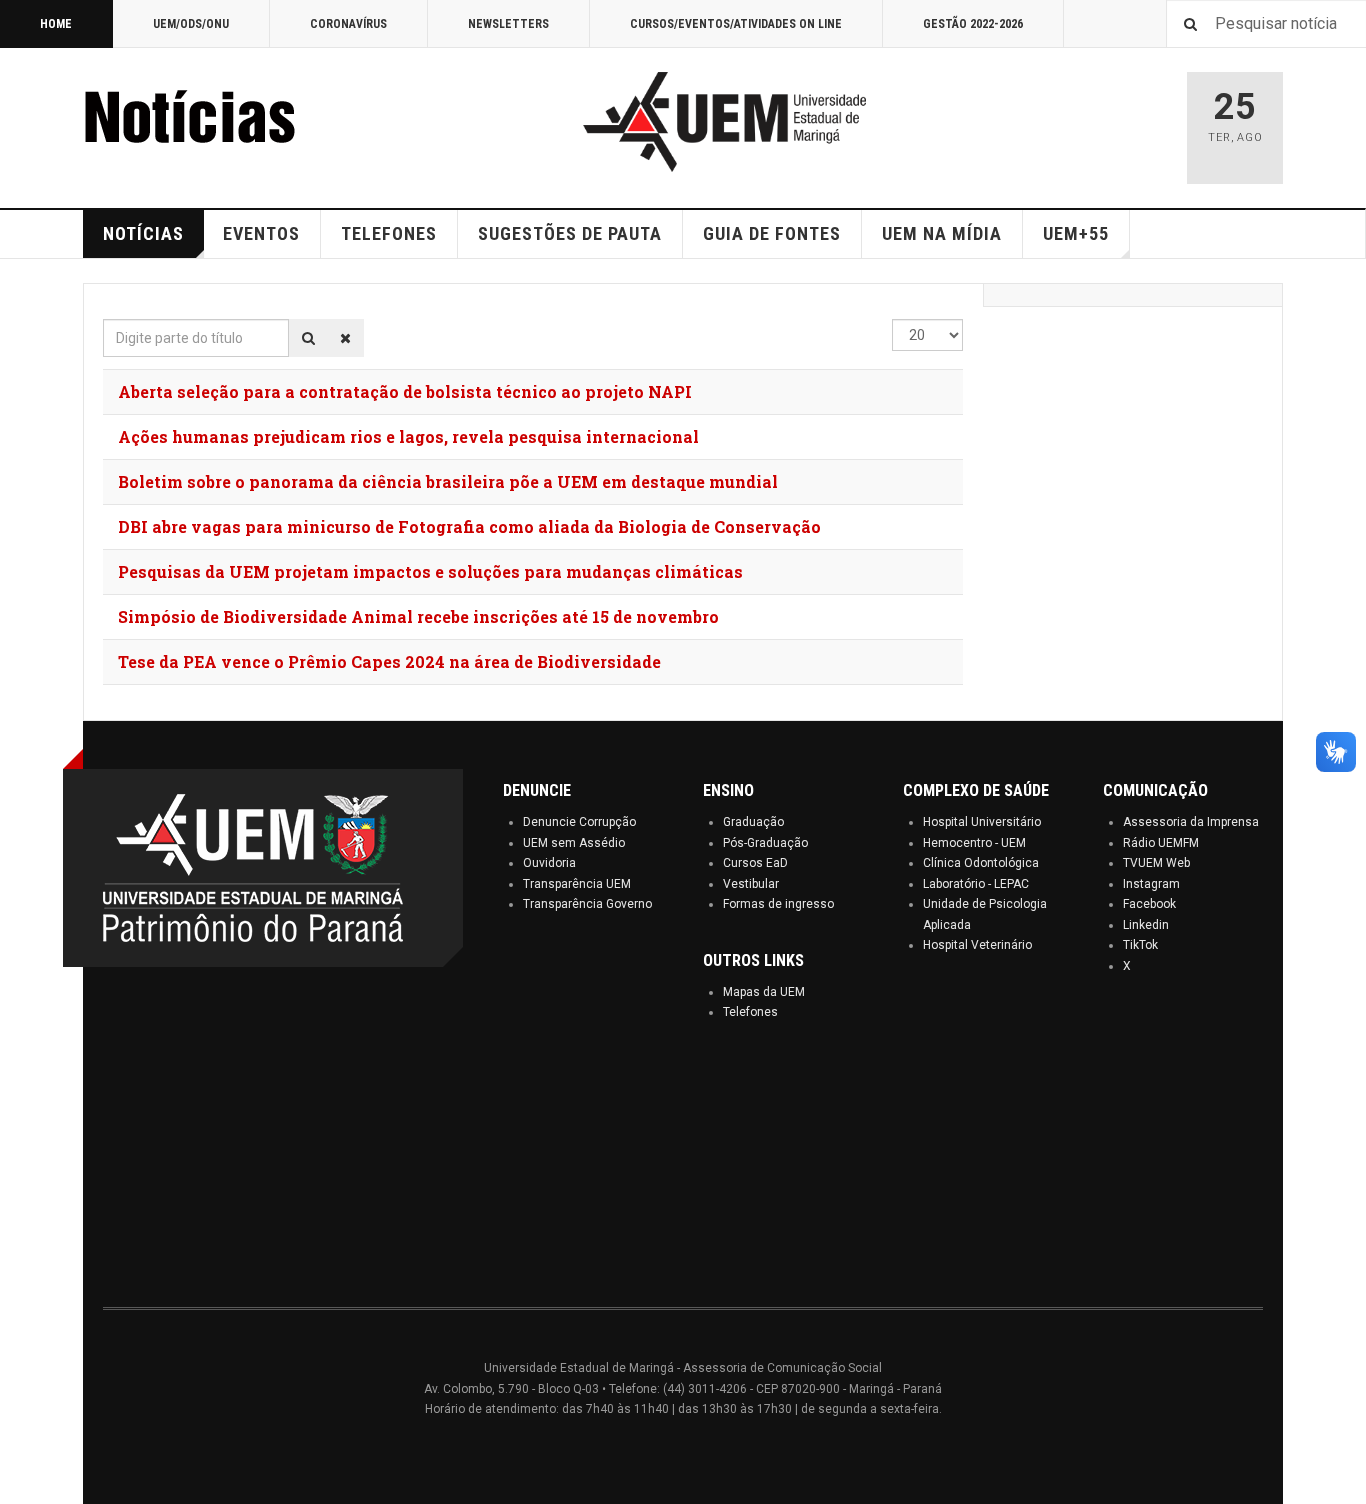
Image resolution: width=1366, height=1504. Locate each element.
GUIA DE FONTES (772, 233)
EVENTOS (261, 233)
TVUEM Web (1156, 863)
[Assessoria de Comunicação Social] (233, 122)
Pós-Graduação (765, 843)
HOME (56, 24)
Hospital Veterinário (977, 945)
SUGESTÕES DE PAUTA (570, 233)
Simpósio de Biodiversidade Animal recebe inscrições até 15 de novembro (418, 616)
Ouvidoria (549, 863)
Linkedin (1146, 925)
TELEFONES (389, 233)
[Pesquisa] (308, 338)
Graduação (753, 822)
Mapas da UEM (764, 992)
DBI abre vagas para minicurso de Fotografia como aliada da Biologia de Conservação (469, 526)
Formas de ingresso (778, 904)
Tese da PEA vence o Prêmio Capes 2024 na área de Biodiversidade (389, 661)
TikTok (1140, 945)
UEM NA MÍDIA (942, 233)
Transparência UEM (577, 884)
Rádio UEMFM (1161, 843)
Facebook (1149, 904)
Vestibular (751, 884)
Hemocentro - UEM (974, 843)
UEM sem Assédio (574, 843)
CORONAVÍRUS (348, 24)
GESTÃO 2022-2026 (973, 24)
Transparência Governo (587, 904)
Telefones (750, 1012)
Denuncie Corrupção (579, 822)
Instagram (1151, 884)
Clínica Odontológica (981, 863)
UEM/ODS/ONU (191, 24)
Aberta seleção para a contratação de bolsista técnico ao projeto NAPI (405, 391)
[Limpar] (345, 338)
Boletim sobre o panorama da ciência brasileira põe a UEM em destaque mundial (448, 481)
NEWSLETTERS (508, 24)
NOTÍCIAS (143, 233)
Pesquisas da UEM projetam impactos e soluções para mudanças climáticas (430, 571)
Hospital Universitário (982, 822)
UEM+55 (1076, 233)
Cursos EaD (755, 863)
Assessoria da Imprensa (1191, 822)
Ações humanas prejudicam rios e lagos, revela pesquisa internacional (408, 436)
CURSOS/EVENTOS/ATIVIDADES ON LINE (736, 24)
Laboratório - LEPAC (976, 884)
